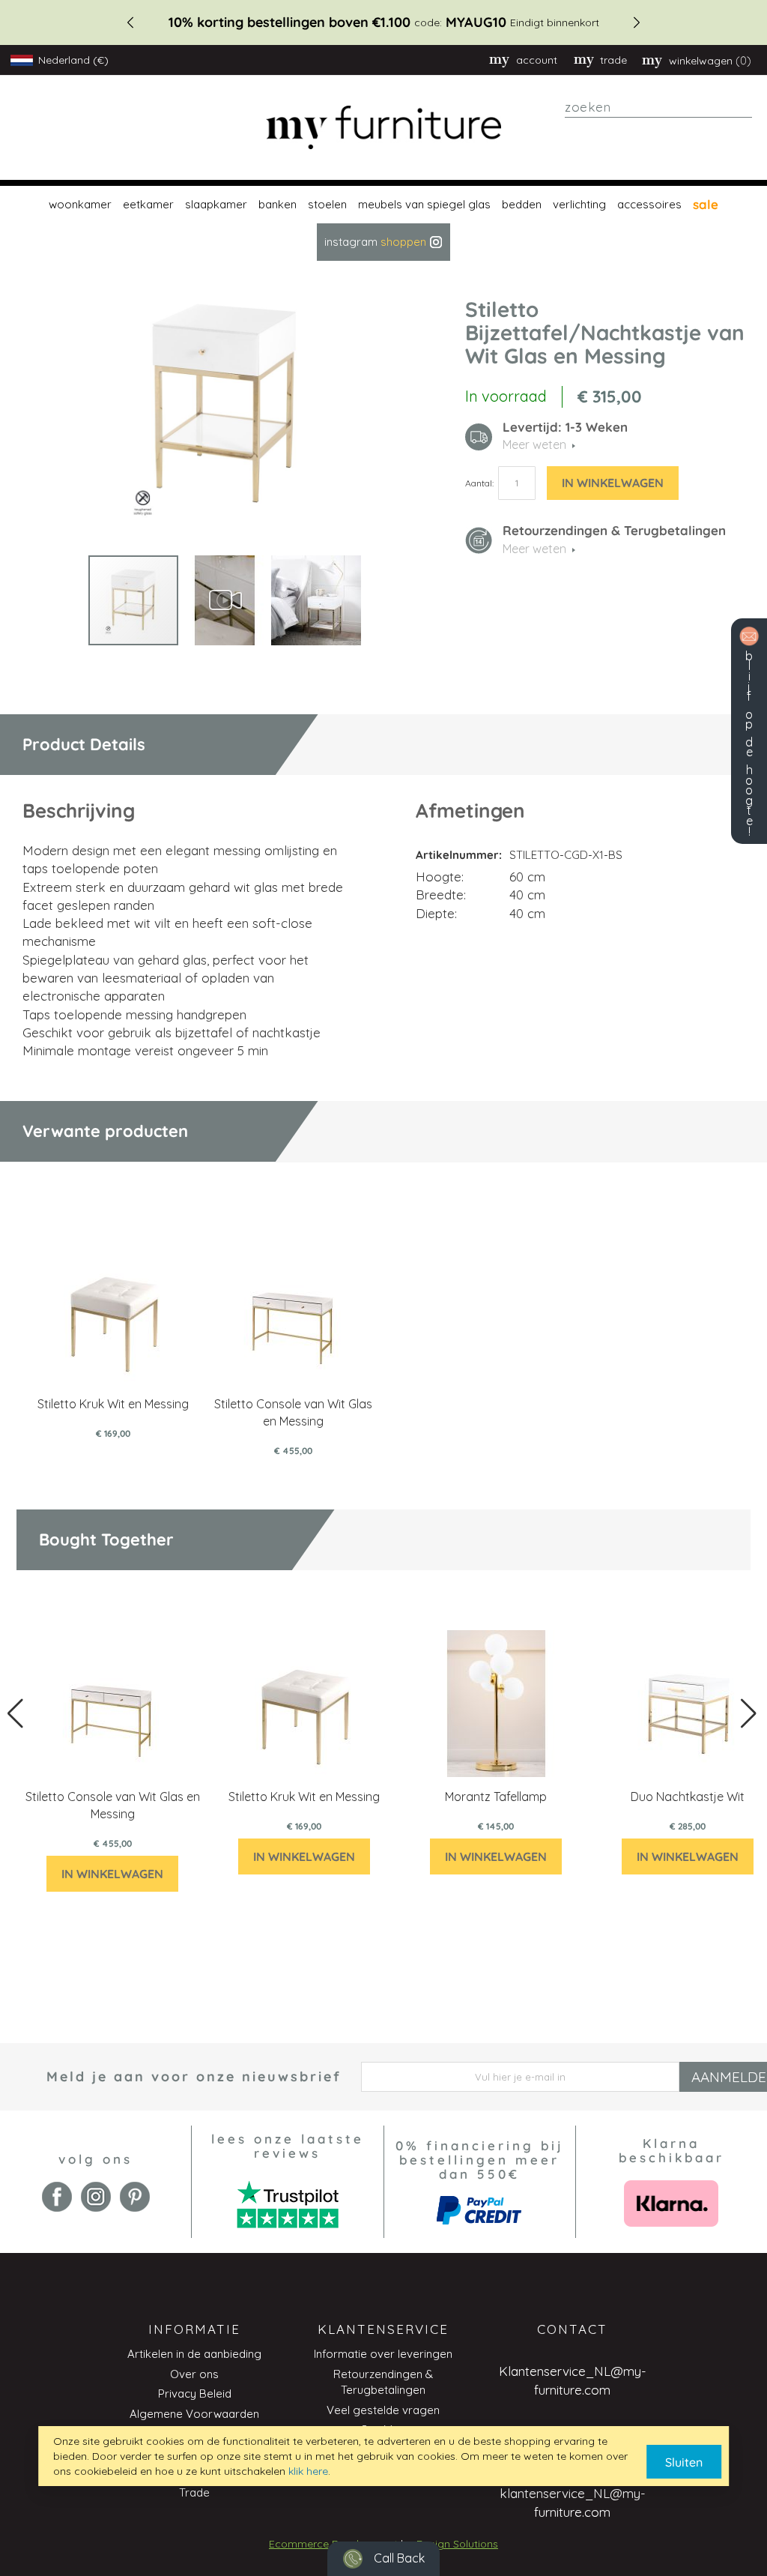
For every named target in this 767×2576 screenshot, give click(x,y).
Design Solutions (457, 2544)
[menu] (383, 223)
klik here (308, 2471)
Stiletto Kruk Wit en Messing (113, 1404)
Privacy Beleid (195, 2393)
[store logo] (384, 128)
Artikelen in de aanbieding (194, 2354)
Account (537, 60)
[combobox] (658, 107)
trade (613, 60)
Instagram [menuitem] (375, 242)
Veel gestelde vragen (383, 2410)
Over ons (194, 2374)
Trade (194, 2492)
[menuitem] (78, 205)
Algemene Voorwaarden (194, 2414)
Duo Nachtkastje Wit (688, 1797)
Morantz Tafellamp (496, 1797)
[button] (225, 600)
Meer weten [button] (534, 444)
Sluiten (684, 2462)
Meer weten (534, 549)
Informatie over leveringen (383, 2354)
